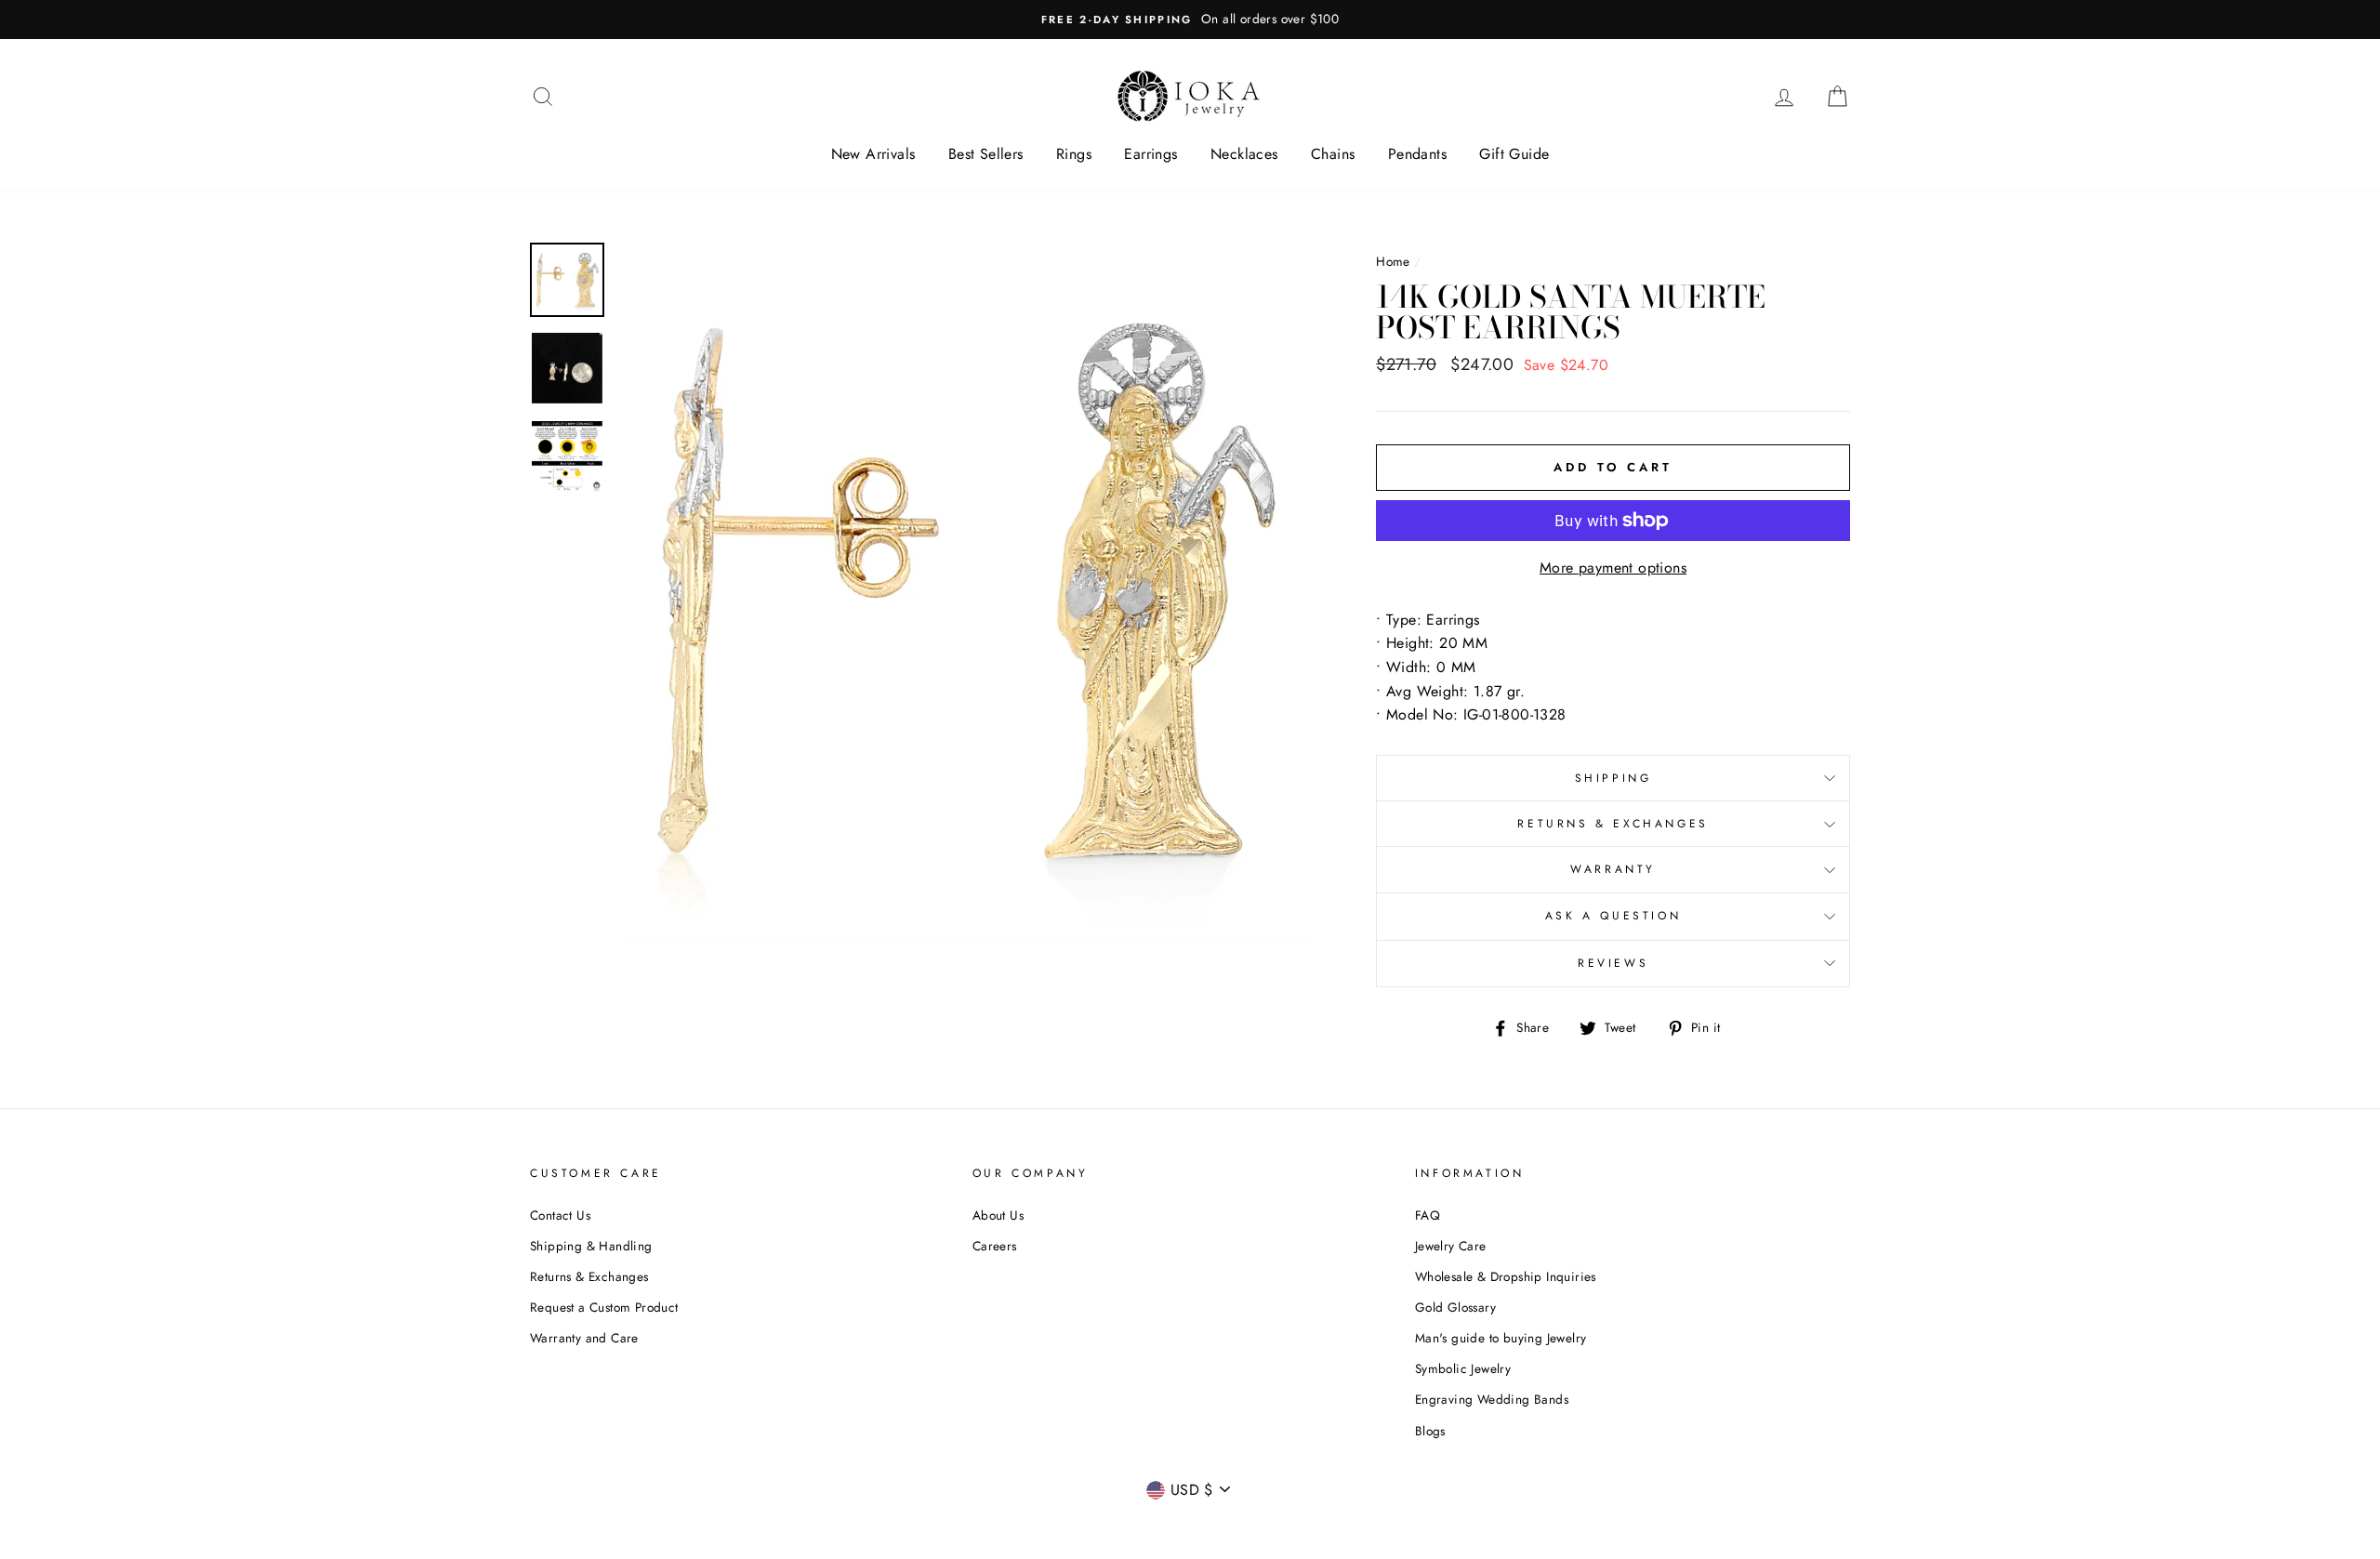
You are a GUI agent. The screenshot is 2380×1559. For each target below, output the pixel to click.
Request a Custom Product (604, 1307)
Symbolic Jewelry (1463, 1368)
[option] (1190, 20)
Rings (1074, 154)
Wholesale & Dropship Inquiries (1506, 1276)
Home (1393, 261)
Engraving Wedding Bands (1492, 1399)
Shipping (1613, 778)
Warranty (1613, 869)
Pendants (1417, 154)
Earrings (1150, 154)
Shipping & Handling (591, 1246)
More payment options (1613, 568)
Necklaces (1244, 154)
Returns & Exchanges (1613, 824)
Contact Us (560, 1215)
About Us (998, 1215)
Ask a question (1613, 916)
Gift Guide (1514, 154)
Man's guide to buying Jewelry (1501, 1338)
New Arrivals (873, 154)
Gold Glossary (1455, 1307)
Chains (1333, 154)
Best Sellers (986, 154)
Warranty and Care (584, 1338)
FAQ (1428, 1215)
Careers (995, 1246)
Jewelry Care (1451, 1246)
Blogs (1430, 1431)
